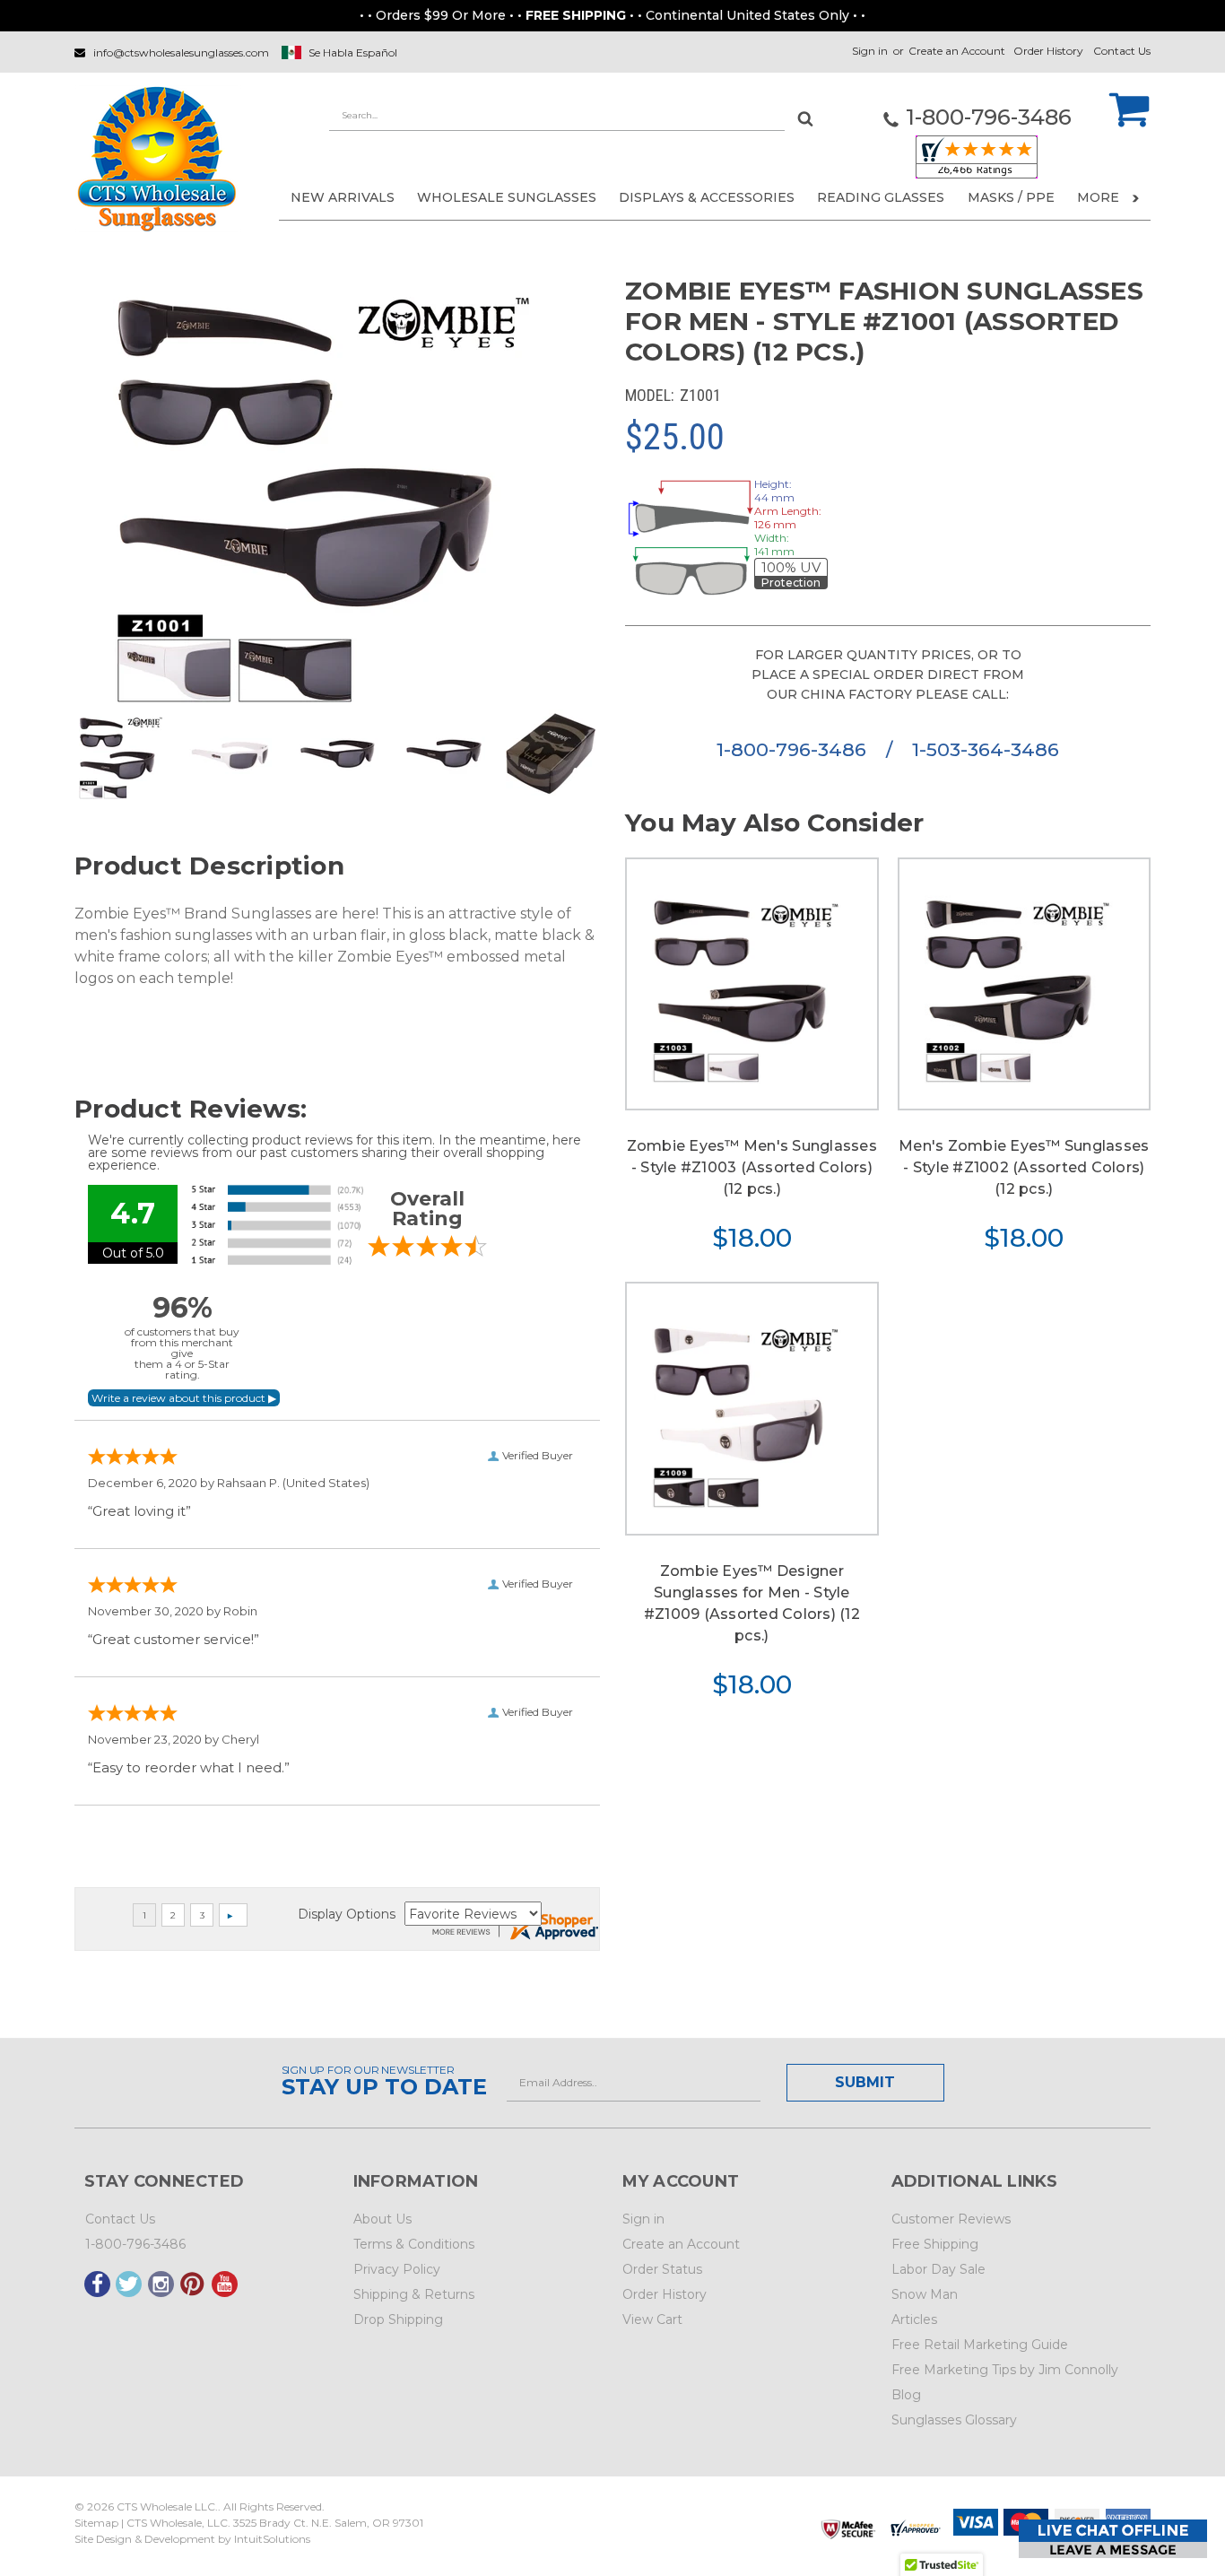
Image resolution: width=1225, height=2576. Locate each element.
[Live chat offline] (1113, 2539)
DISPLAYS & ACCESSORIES (707, 197)
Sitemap (96, 2523)
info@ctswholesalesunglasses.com (181, 52)
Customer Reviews (951, 2219)
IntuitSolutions (272, 2539)
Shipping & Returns (414, 2294)
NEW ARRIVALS (343, 197)
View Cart (652, 2319)
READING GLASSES (881, 197)
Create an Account (957, 51)
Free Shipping (935, 2244)
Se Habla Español (353, 52)
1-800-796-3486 (794, 749)
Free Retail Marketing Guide (980, 2345)
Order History (1048, 51)
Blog (906, 2395)
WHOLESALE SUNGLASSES (507, 197)
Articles (914, 2319)
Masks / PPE (1011, 197)
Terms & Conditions (414, 2244)
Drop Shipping (398, 2319)
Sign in (870, 51)
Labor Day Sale (938, 2269)
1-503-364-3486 (986, 749)
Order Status (662, 2269)
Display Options (347, 1914)
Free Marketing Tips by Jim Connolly (1005, 2370)
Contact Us (1122, 51)
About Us (382, 2219)
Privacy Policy (397, 2269)
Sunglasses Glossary (954, 2420)
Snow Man (925, 2294)
